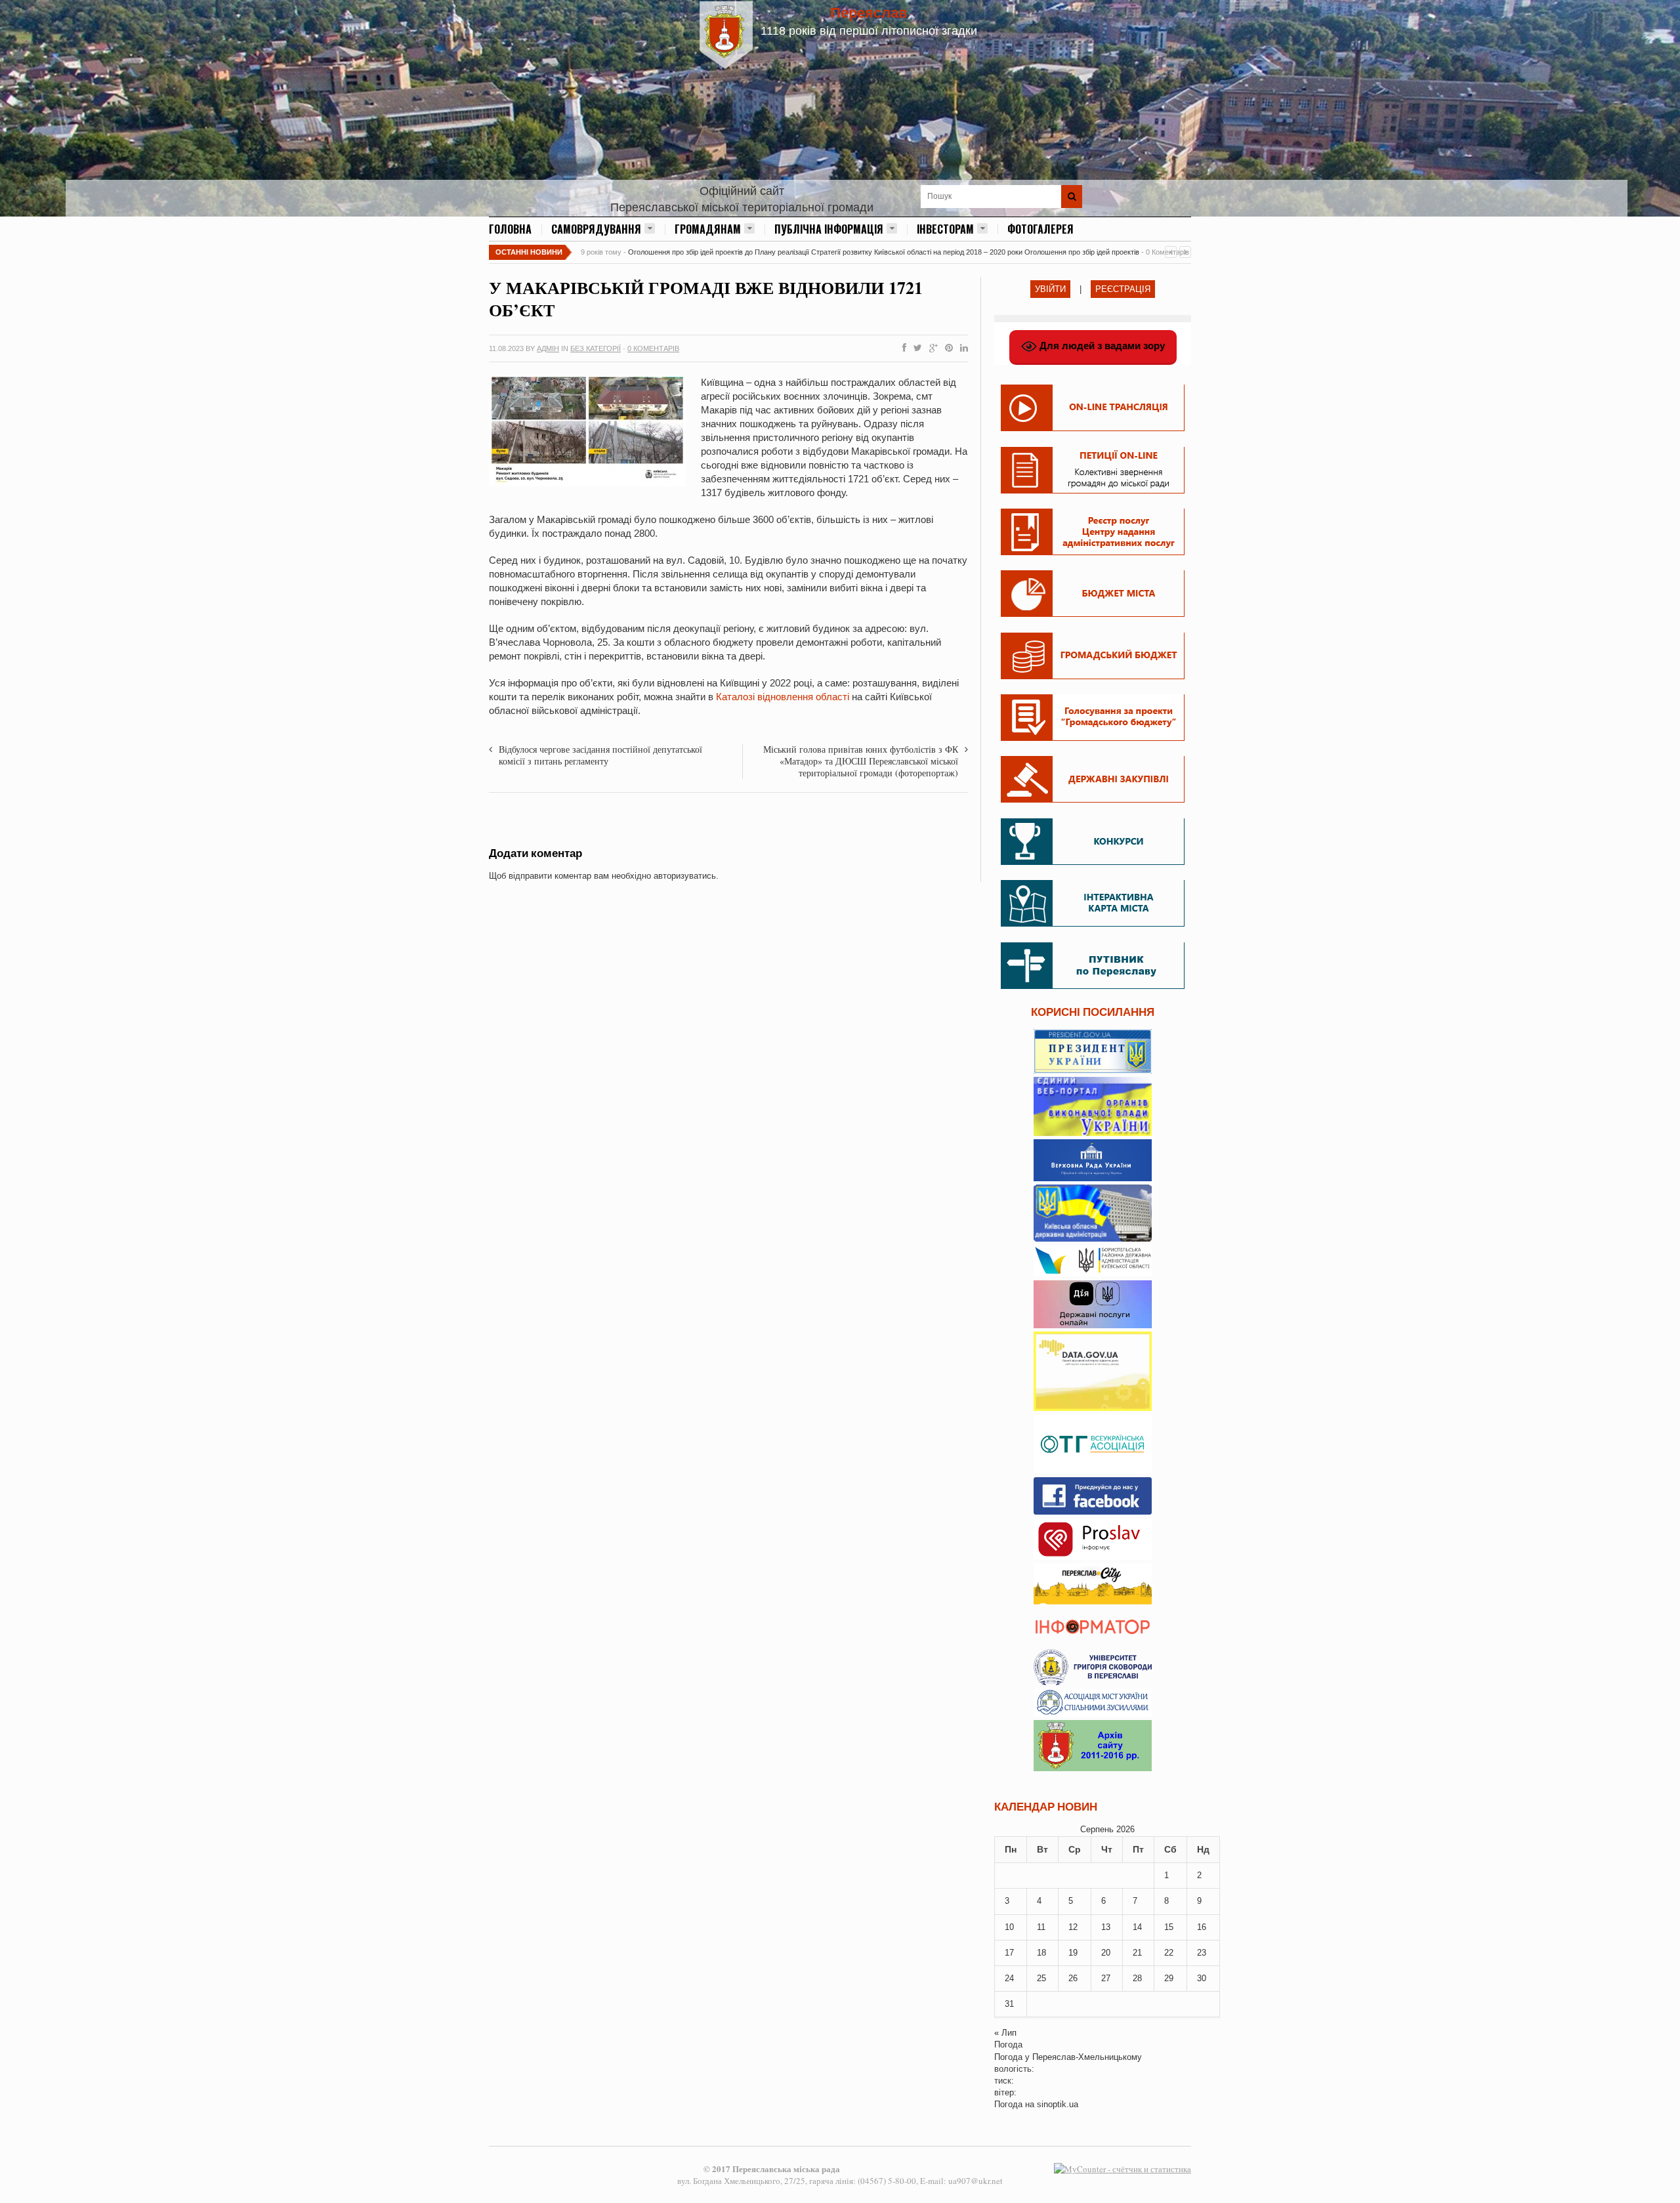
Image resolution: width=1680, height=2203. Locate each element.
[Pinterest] (946, 348)
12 (1073, 1927)
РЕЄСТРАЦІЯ (1123, 289)
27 (1106, 1978)
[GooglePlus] (931, 348)
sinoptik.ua (1058, 2104)
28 (1137, 1978)
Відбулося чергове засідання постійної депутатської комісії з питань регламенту (600, 755)
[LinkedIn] (961, 348)
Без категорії (596, 348)
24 (1009, 1978)
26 (1073, 1978)
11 (1041, 1927)
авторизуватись (685, 876)
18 (1041, 1953)
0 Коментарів (653, 348)
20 (1106, 1953)
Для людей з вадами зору (1101, 346)
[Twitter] (915, 348)
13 (1106, 1927)
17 (1009, 1953)
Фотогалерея (1040, 229)
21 (1137, 1953)
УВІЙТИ (1050, 289)
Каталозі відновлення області (783, 697)
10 (1009, 1927)
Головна (510, 229)
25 (1041, 1978)
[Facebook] (902, 348)
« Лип (1005, 2033)
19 (1073, 1953)
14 (1137, 1927)
